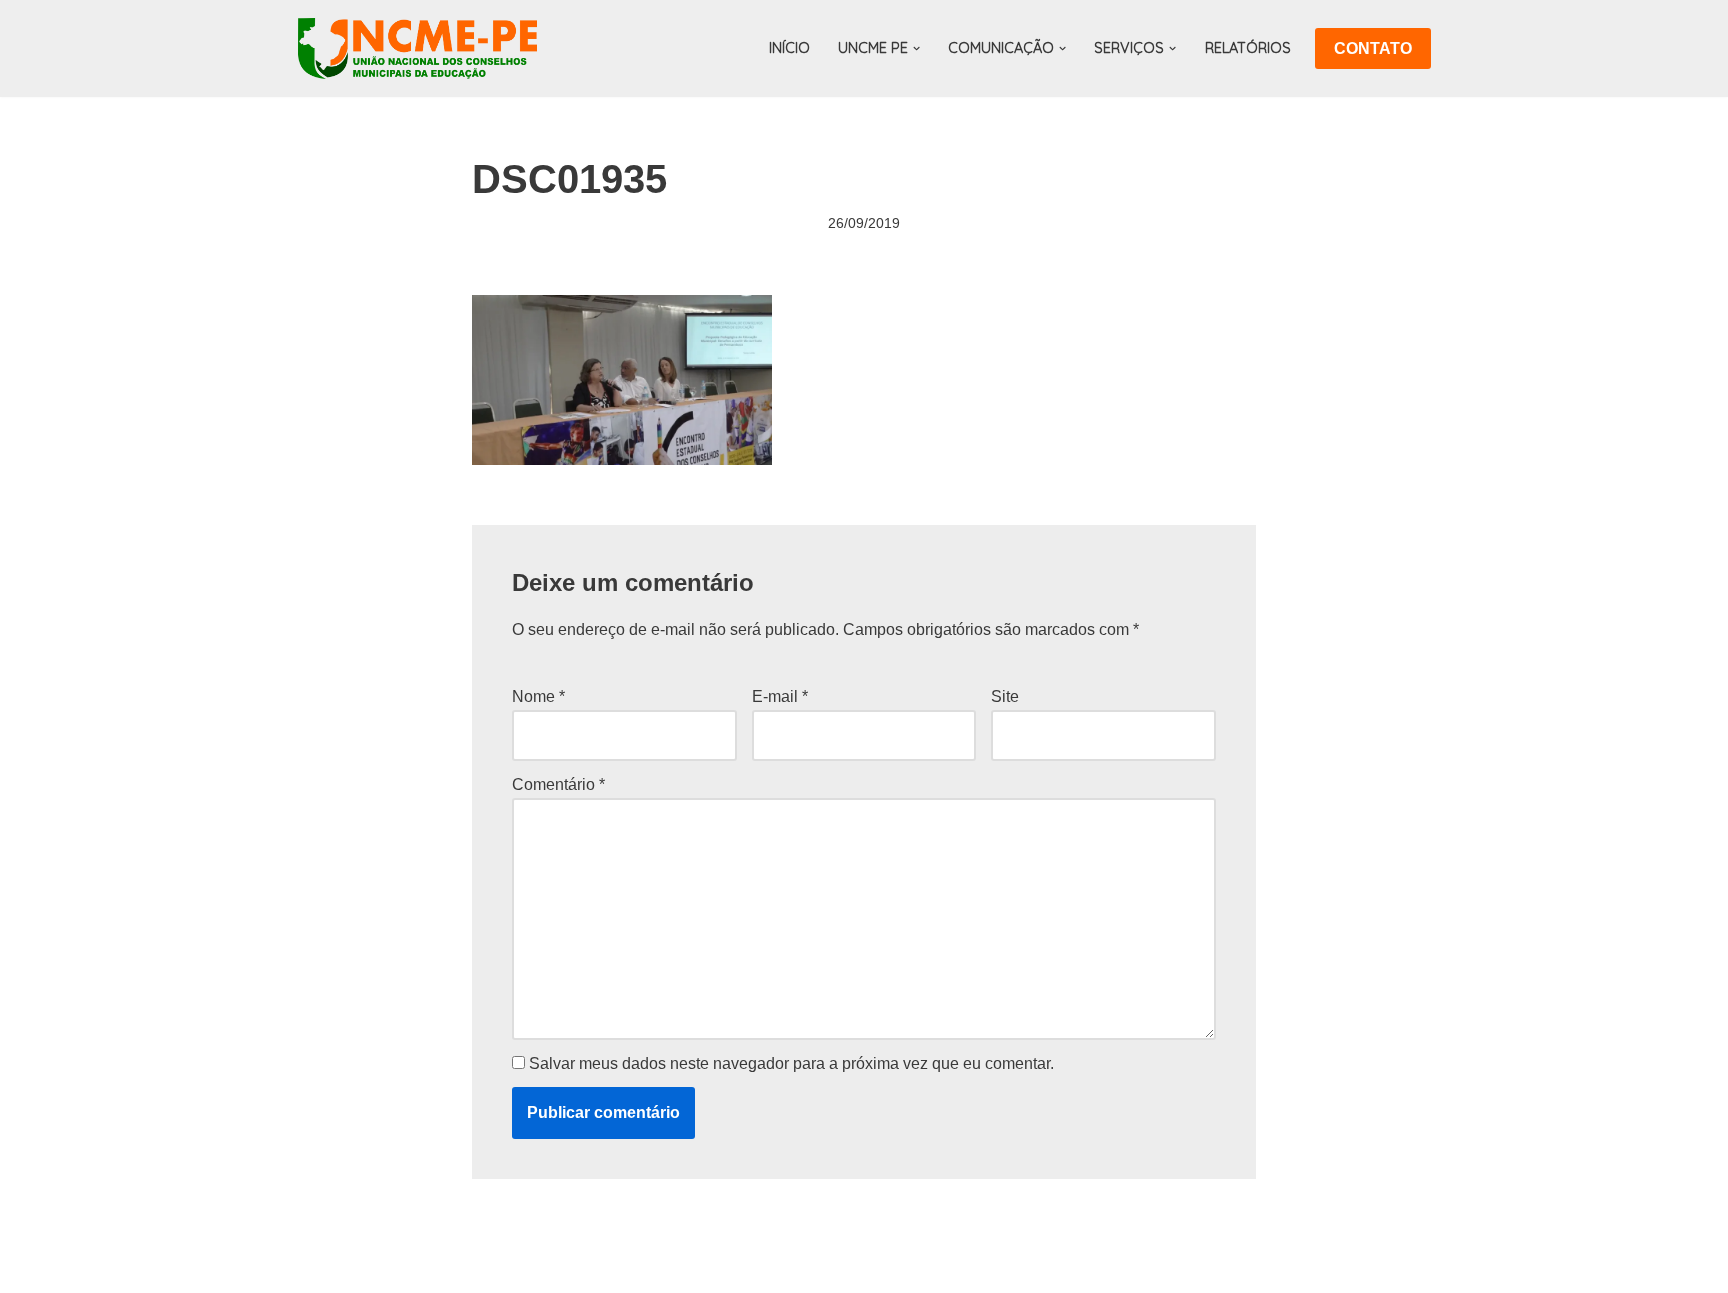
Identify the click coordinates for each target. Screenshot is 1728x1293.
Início (789, 48)
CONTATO (1373, 48)
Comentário (558, 784)
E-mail (780, 696)
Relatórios (1248, 48)
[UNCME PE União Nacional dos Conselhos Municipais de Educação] (417, 48)
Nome (538, 696)
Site (1005, 696)
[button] (916, 48)
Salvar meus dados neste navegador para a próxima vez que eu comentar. (791, 1063)
